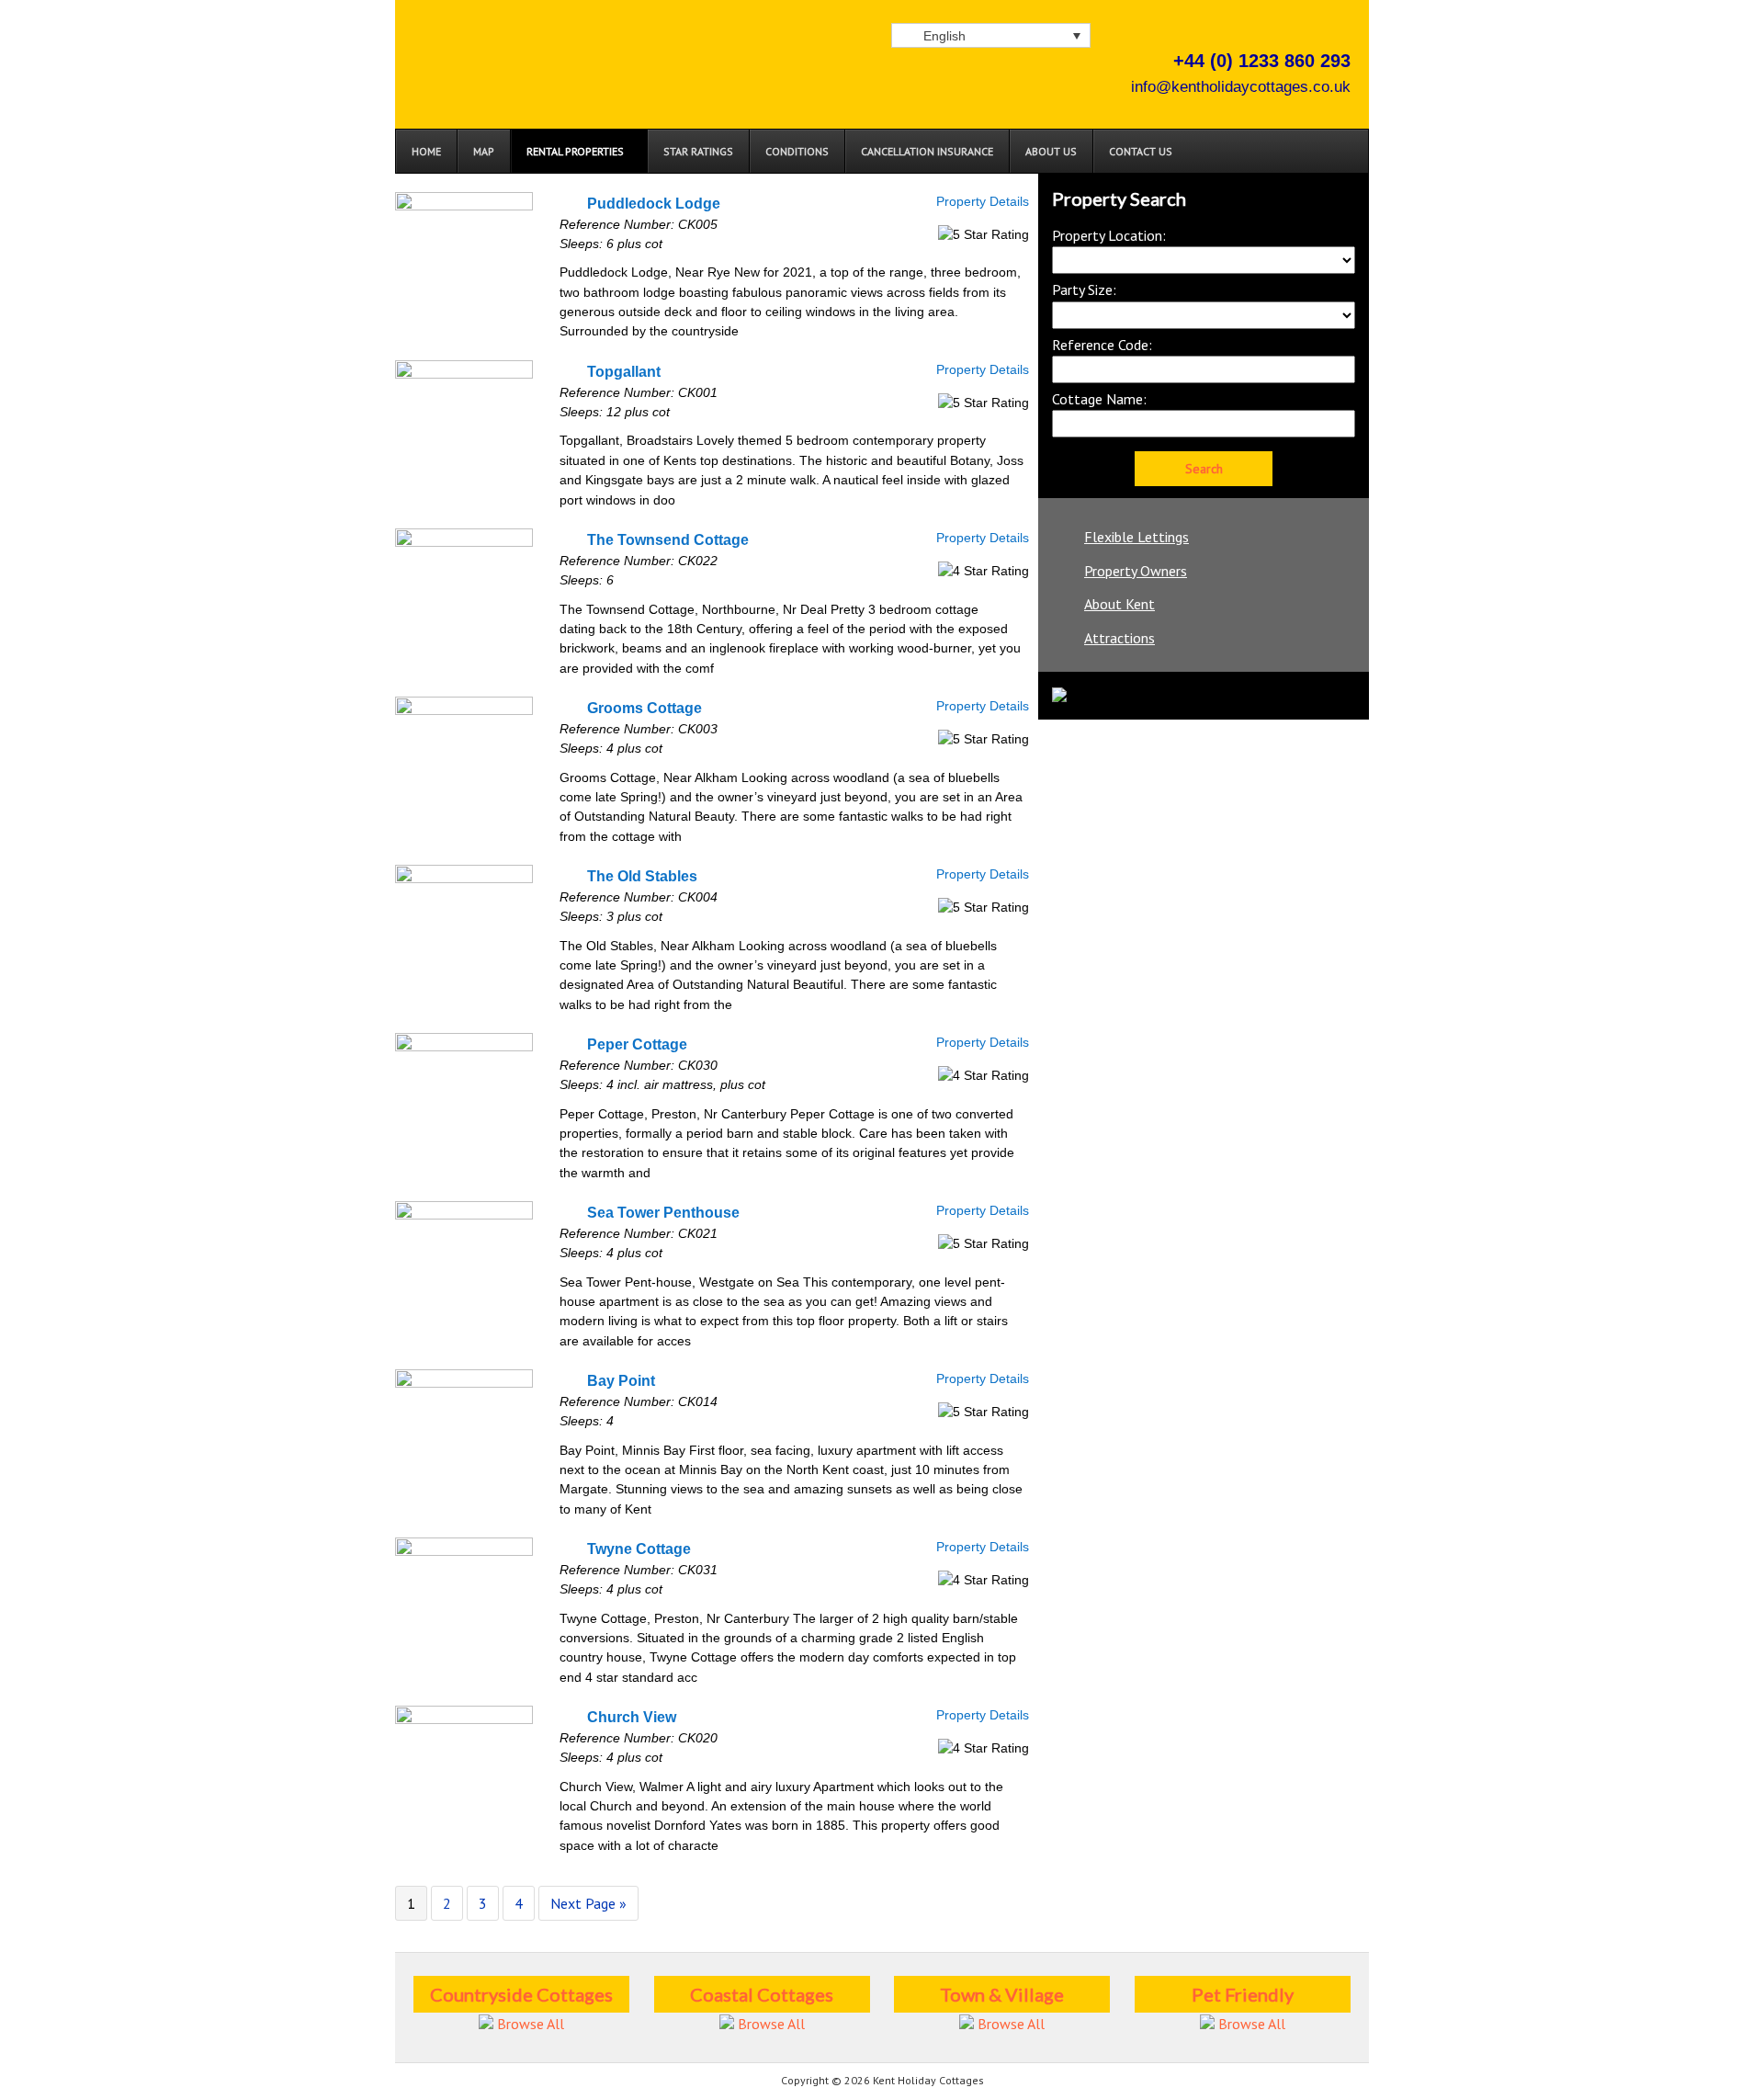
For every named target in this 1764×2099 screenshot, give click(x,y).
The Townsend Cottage (668, 539)
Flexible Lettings (1136, 537)
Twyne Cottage (639, 1549)
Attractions (1119, 638)
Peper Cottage (637, 1044)
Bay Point (621, 1380)
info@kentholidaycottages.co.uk (1241, 87)
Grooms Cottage (645, 708)
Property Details (983, 201)
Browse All (529, 2024)
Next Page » (588, 1903)
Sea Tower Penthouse (663, 1212)
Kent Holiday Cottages (597, 83)
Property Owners (1136, 571)
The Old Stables (642, 876)
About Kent (1119, 604)
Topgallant (624, 371)
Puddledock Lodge (654, 203)
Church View (632, 1717)
